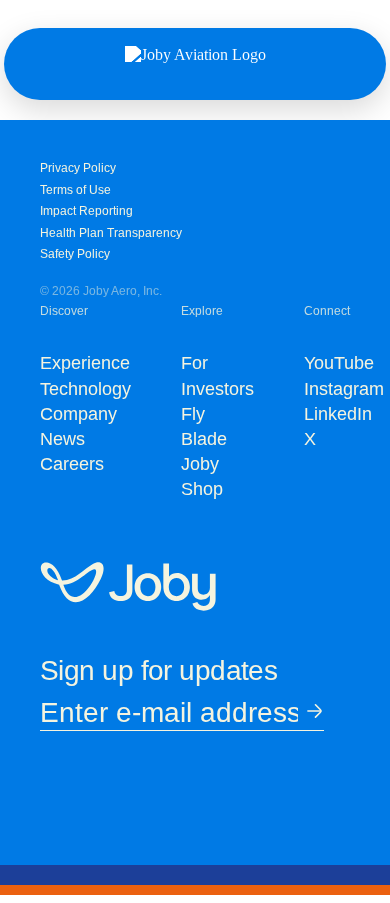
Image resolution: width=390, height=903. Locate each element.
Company (78, 414)
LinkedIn (338, 414)
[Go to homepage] (128, 588)
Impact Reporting (86, 211)
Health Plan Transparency (111, 233)
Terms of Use (75, 190)
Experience (85, 363)
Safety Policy (75, 254)
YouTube (339, 363)
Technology (85, 389)
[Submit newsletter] (311, 712)
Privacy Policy (78, 168)
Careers (72, 464)
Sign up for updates (158, 670)
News (62, 439)
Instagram (344, 389)
